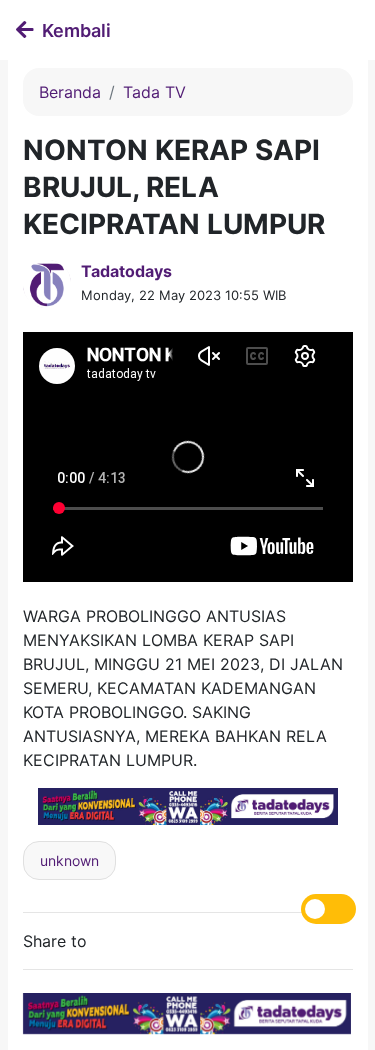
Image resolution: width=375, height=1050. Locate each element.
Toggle (328, 909)
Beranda (70, 92)
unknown (69, 860)
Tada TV (154, 92)
